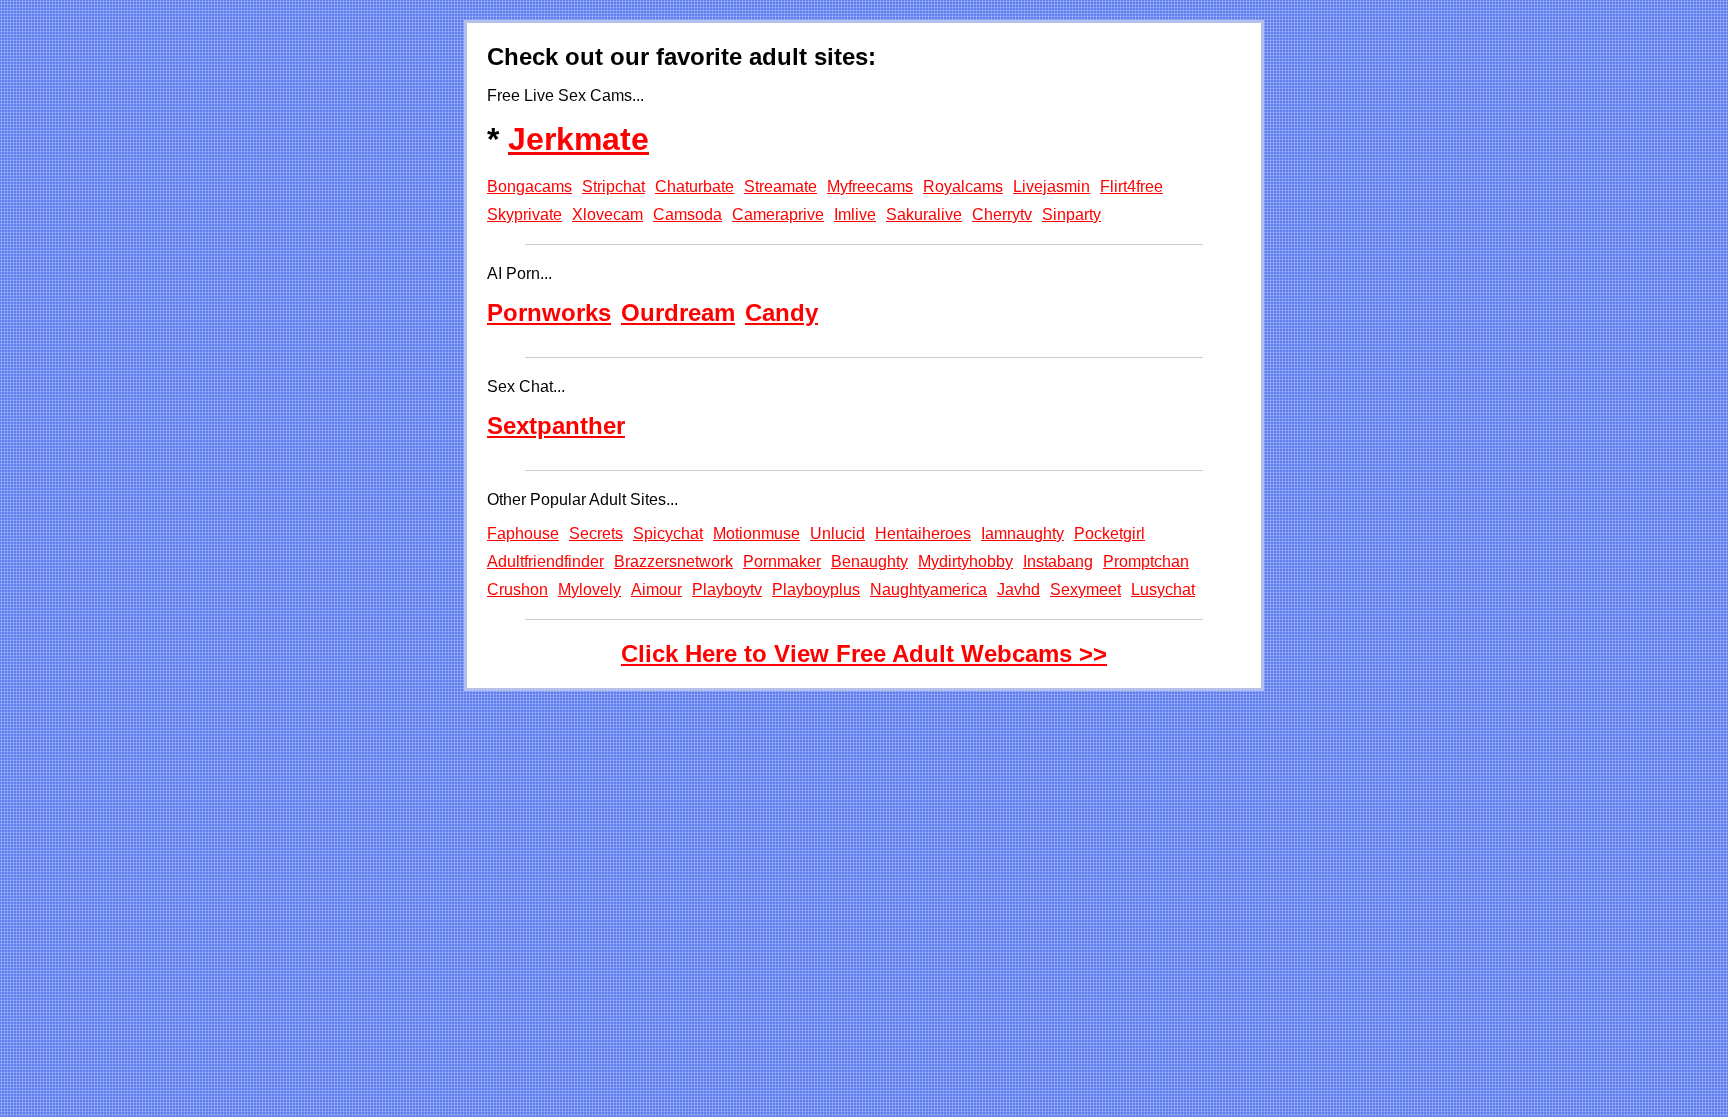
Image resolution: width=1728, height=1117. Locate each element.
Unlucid (837, 533)
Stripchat (613, 186)
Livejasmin (1051, 186)
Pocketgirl (1109, 533)
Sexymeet (1085, 589)
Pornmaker (782, 561)
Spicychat (668, 533)
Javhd (1018, 589)
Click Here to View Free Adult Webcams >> (864, 653)
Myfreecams (870, 186)
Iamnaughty (1022, 533)
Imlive (855, 214)
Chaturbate (694, 186)
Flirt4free (1131, 186)
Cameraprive (778, 214)
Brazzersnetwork (673, 561)
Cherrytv (1002, 214)
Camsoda (687, 214)
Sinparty (1071, 214)
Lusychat (1163, 589)
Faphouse (523, 533)
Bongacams (529, 186)
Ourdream (678, 312)
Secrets (596, 533)
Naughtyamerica (928, 589)
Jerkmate (578, 139)
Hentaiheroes (923, 533)
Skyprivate (524, 214)
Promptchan (1146, 561)
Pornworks (549, 312)
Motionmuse (756, 533)
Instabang (1058, 561)
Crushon (517, 589)
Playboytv (727, 589)
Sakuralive (924, 214)
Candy (781, 312)
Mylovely (589, 589)
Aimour (656, 589)
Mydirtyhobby (965, 561)
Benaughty (869, 561)
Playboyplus (816, 589)
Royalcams (963, 186)
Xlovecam (607, 214)
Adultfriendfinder (545, 561)
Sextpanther (556, 425)
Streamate (780, 186)
